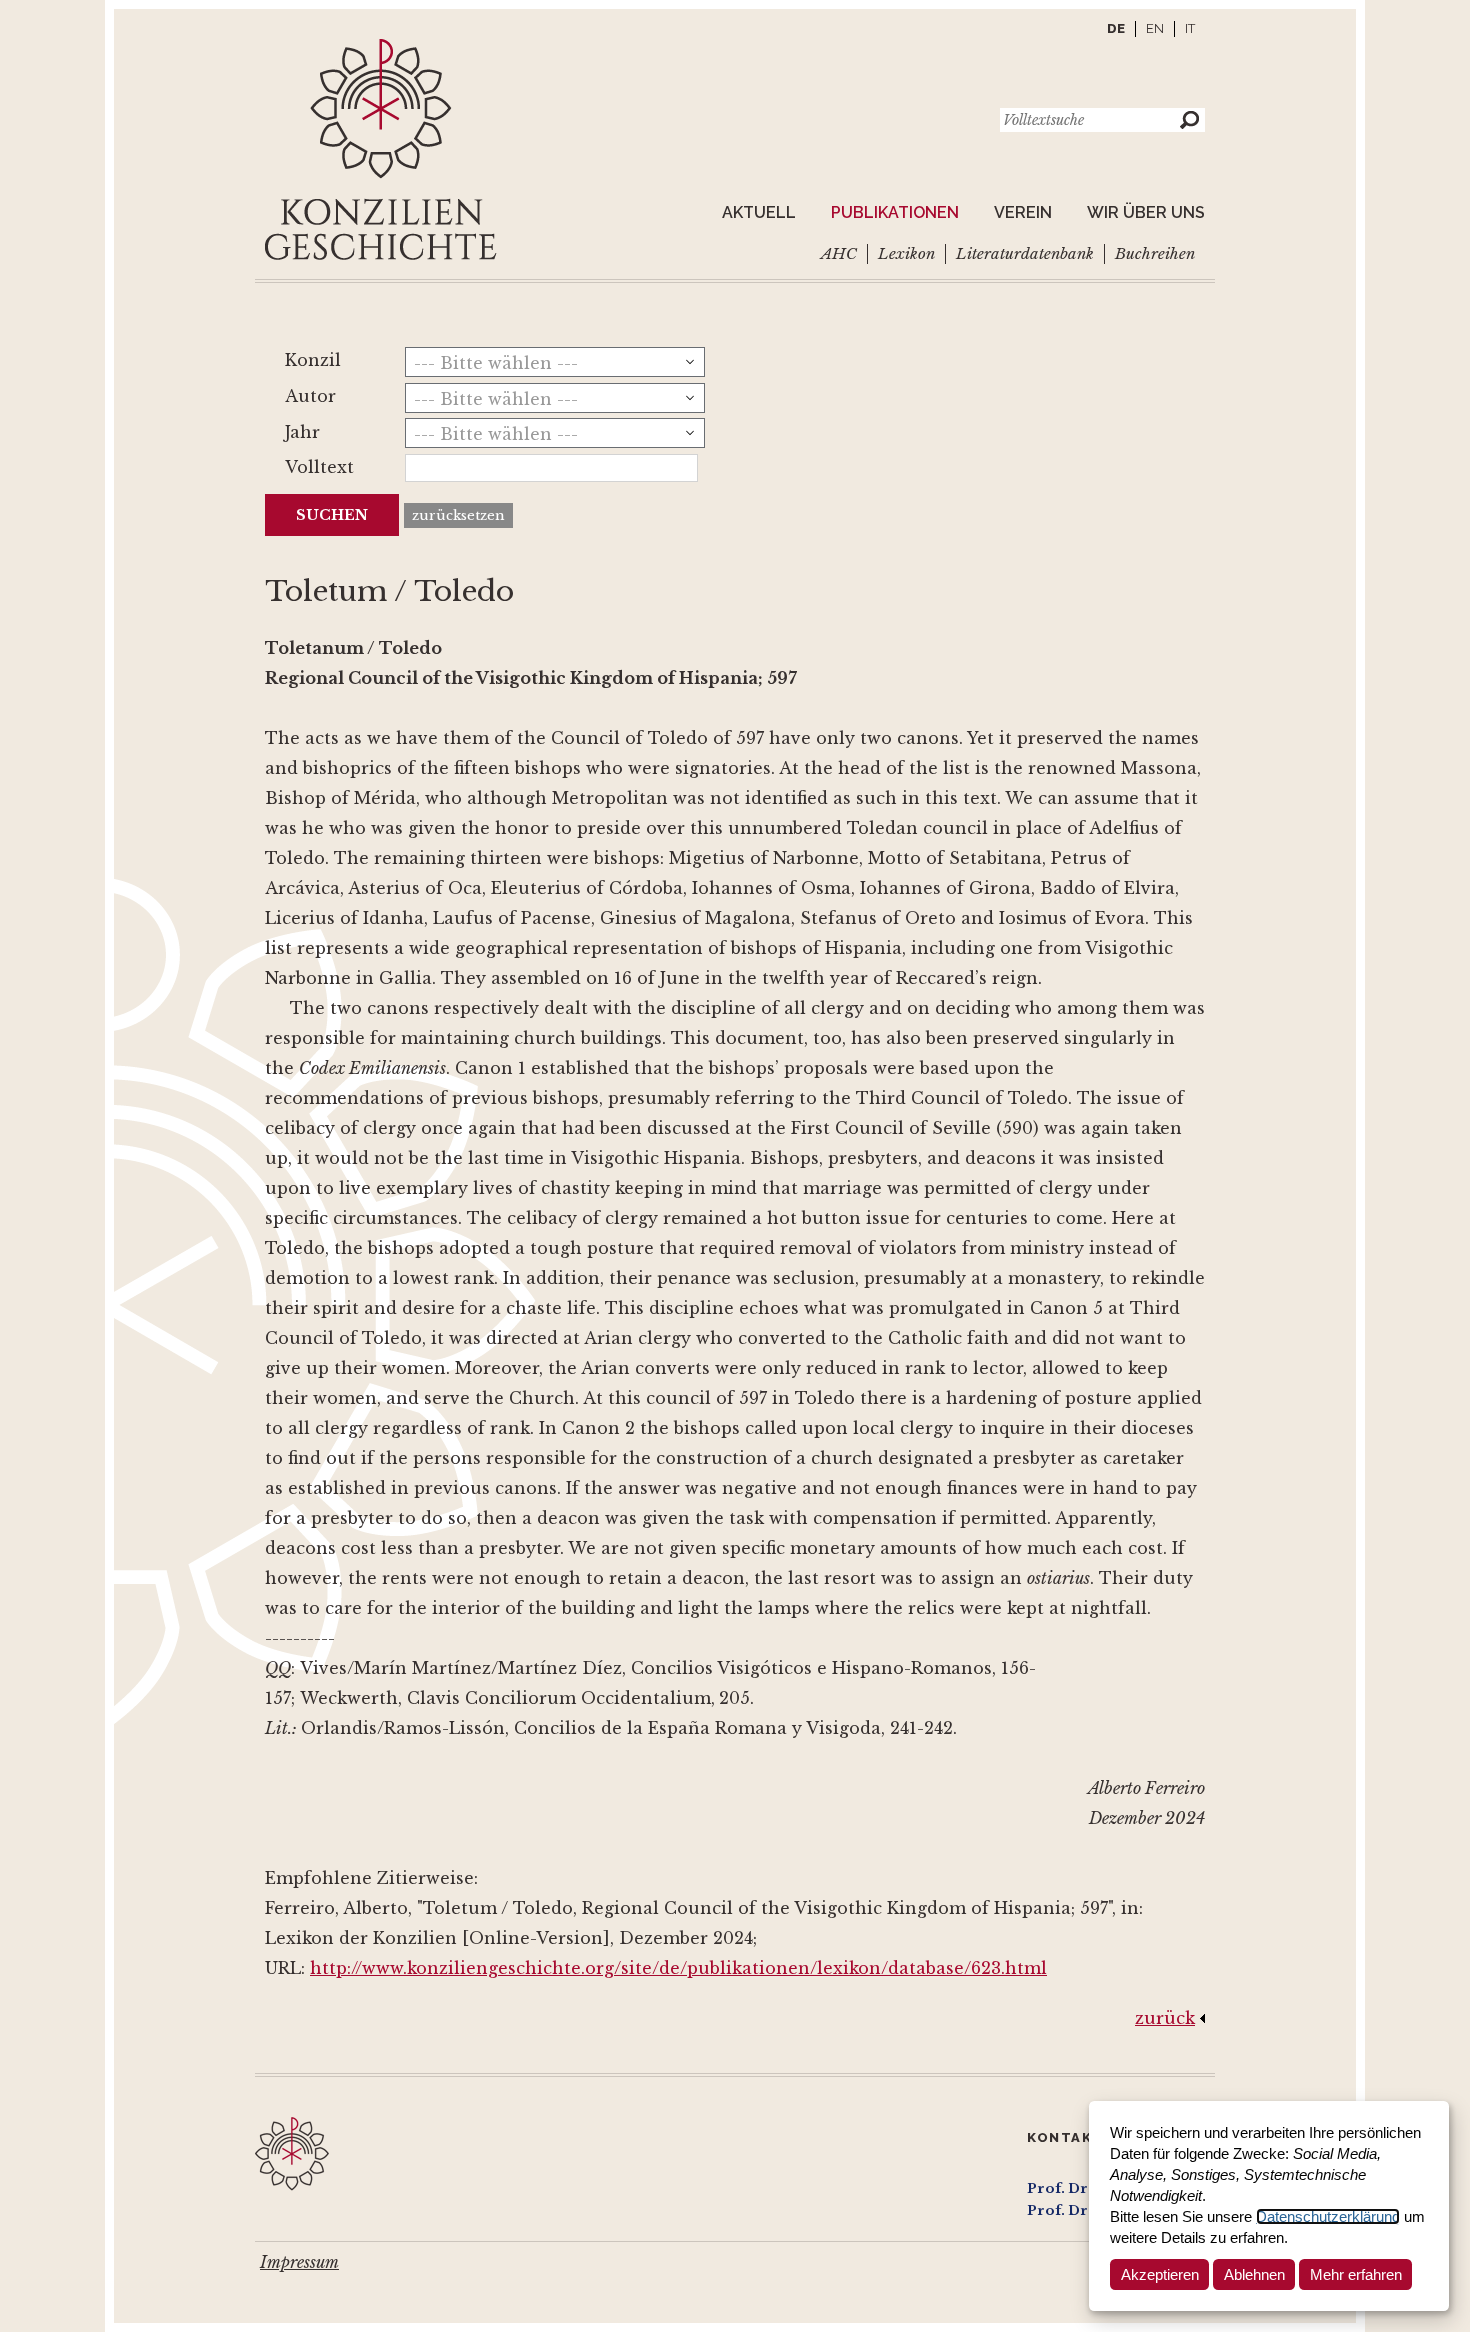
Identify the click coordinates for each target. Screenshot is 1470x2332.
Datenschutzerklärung (1328, 2216)
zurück (1165, 2018)
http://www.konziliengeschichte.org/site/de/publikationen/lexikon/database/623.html (678, 1968)
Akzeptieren (1160, 2274)
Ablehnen (1254, 2274)
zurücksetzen (458, 515)
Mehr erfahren (1356, 2274)
